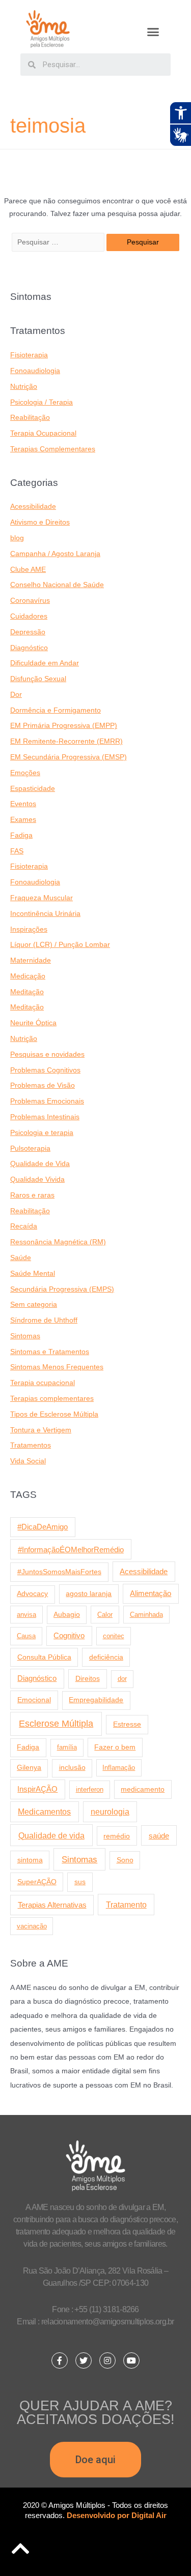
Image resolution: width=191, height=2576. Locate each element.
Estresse (127, 1724)
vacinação (32, 1926)
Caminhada (146, 1615)
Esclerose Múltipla (56, 1724)
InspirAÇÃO (37, 1789)
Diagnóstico (29, 648)
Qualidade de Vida (40, 1164)
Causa (26, 1636)
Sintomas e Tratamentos (50, 1352)
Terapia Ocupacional (43, 433)
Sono (125, 1860)
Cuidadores (29, 616)
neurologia (110, 1812)
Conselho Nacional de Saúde (57, 585)
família (67, 1747)
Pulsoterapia (30, 1148)
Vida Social (28, 1461)
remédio (117, 1836)
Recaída (24, 1226)
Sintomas (25, 1336)
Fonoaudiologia (35, 371)
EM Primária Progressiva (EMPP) (64, 726)
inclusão (72, 1768)
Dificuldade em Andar (45, 663)
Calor (105, 1615)
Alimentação (151, 1593)
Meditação (27, 992)
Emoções (25, 773)
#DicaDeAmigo (43, 1527)
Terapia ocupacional (43, 1383)
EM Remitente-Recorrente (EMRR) (66, 741)
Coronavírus (30, 601)
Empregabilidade (96, 1700)
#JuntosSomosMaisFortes (59, 1572)
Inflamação (119, 1768)
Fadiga (21, 835)
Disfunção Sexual (38, 679)
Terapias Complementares (53, 449)
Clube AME (28, 570)
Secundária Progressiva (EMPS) (62, 1289)
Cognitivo (69, 1636)
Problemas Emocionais (47, 1101)
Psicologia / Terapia (42, 402)
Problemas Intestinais (45, 1117)
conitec (114, 1636)
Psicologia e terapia (42, 1133)
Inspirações (29, 929)
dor (122, 1679)
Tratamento (126, 1905)
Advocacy (32, 1594)
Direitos (88, 1678)
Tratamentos (31, 1445)
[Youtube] (131, 2360)
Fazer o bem (115, 1747)
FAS (17, 851)
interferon (90, 1789)
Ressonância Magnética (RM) (58, 1242)
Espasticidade (33, 789)
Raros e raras (32, 1195)
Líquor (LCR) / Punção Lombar (60, 945)
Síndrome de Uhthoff (44, 1320)
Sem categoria (34, 1305)
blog (17, 538)
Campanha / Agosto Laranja (55, 554)
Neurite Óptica (33, 1023)
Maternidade (31, 960)
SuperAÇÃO (37, 1882)
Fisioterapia (29, 355)
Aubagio (67, 1615)
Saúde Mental (33, 1274)
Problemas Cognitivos (45, 1070)
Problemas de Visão (43, 1085)
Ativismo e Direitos (40, 522)
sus (80, 1882)
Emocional (34, 1700)
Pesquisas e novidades (47, 1054)
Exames (23, 820)
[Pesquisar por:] (59, 242)
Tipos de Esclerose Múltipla (54, 1414)
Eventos (23, 804)
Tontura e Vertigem (41, 1430)
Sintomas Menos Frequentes (57, 1367)
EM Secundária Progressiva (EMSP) (69, 757)
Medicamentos (44, 1812)
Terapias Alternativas (52, 1905)
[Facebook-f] (60, 2360)
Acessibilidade (33, 507)
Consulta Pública (44, 1657)
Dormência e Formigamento (56, 710)
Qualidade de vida (51, 1835)
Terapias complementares (52, 1399)
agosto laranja (89, 1593)
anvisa (26, 1615)
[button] (153, 32)
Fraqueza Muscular (42, 898)
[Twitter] (84, 2360)
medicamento (143, 1789)
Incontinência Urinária (45, 914)
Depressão (28, 632)
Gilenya (29, 1768)
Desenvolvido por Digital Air (117, 2515)
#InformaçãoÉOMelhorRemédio (71, 1550)
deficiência (106, 1657)
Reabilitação (30, 418)
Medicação (28, 976)
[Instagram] (107, 2360)
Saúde (21, 1258)
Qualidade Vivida (37, 1179)
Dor (16, 695)
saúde (159, 1836)
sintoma (30, 1860)
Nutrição (24, 387)
